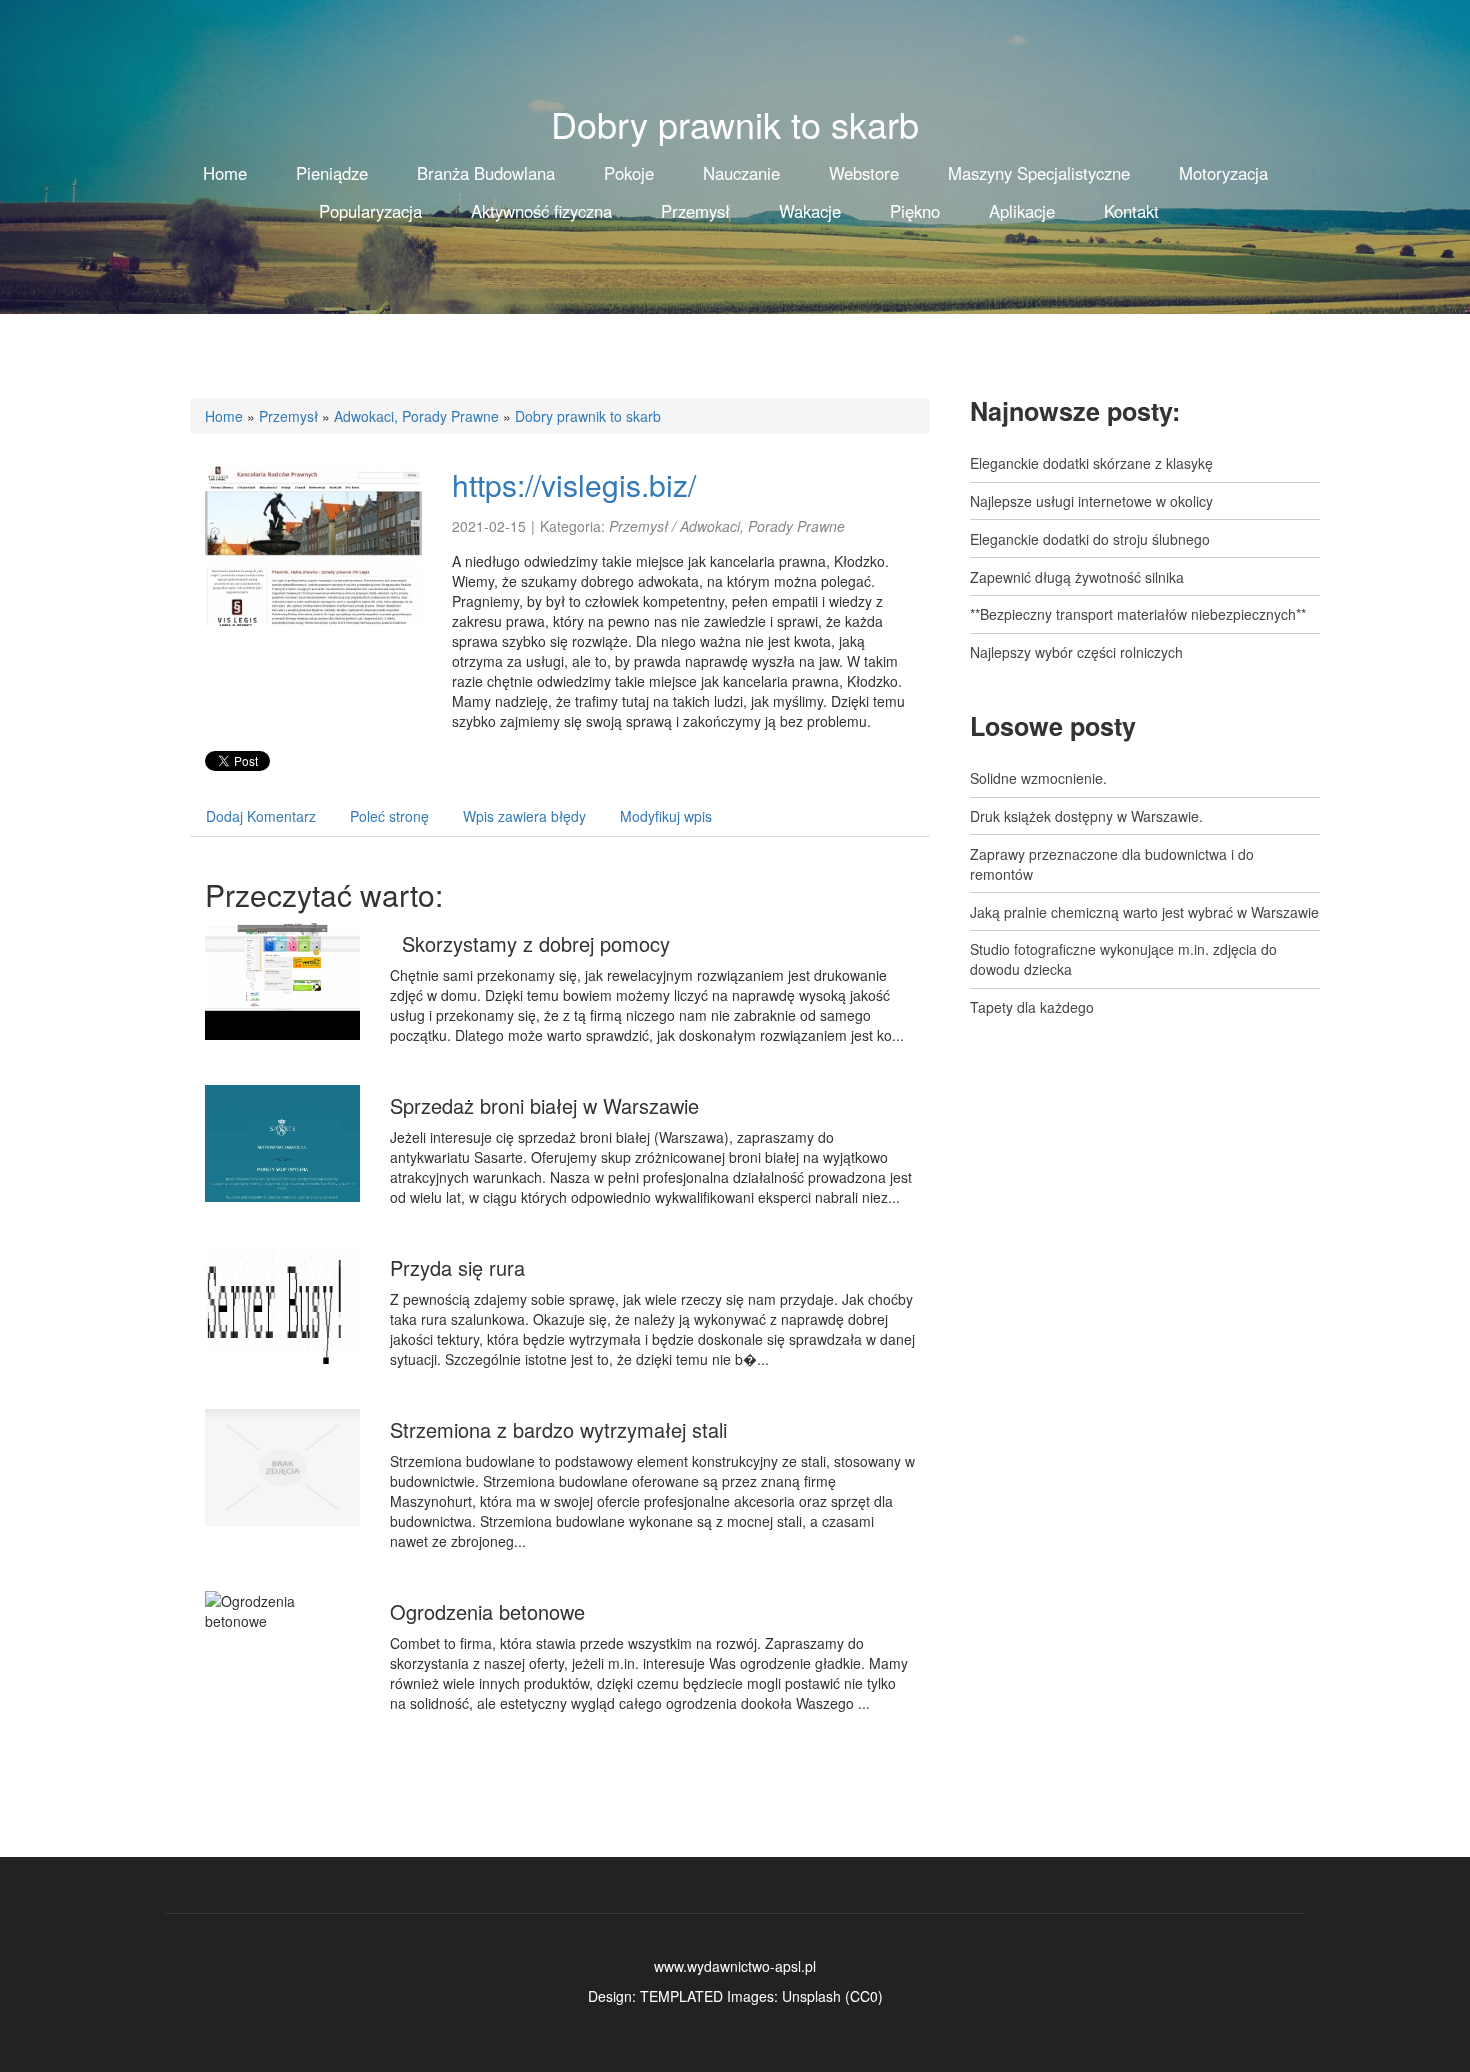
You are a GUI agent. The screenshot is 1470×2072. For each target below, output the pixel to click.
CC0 (864, 1996)
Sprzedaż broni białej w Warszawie (544, 1105)
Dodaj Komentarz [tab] (261, 816)
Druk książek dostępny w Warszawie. (1086, 816)
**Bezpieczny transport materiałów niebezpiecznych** (1138, 614)
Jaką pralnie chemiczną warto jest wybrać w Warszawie (1144, 912)
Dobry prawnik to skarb (588, 416)
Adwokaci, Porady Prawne (416, 416)
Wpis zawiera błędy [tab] (524, 816)
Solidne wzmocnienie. (1038, 778)
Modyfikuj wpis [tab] (666, 816)
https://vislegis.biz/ (574, 484)
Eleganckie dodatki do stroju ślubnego (1090, 539)
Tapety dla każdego (1032, 1007)
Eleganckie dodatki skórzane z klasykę (1091, 463)
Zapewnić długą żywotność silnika (1077, 577)
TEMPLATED (681, 1996)
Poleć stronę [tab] (389, 816)
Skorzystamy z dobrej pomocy (530, 943)
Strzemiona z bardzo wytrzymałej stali (558, 1429)
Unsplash (811, 1996)
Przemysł (288, 416)
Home (224, 416)
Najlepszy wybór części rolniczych (1076, 652)
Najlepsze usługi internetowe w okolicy (1091, 501)
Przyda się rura (457, 1267)
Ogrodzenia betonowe (487, 1611)
